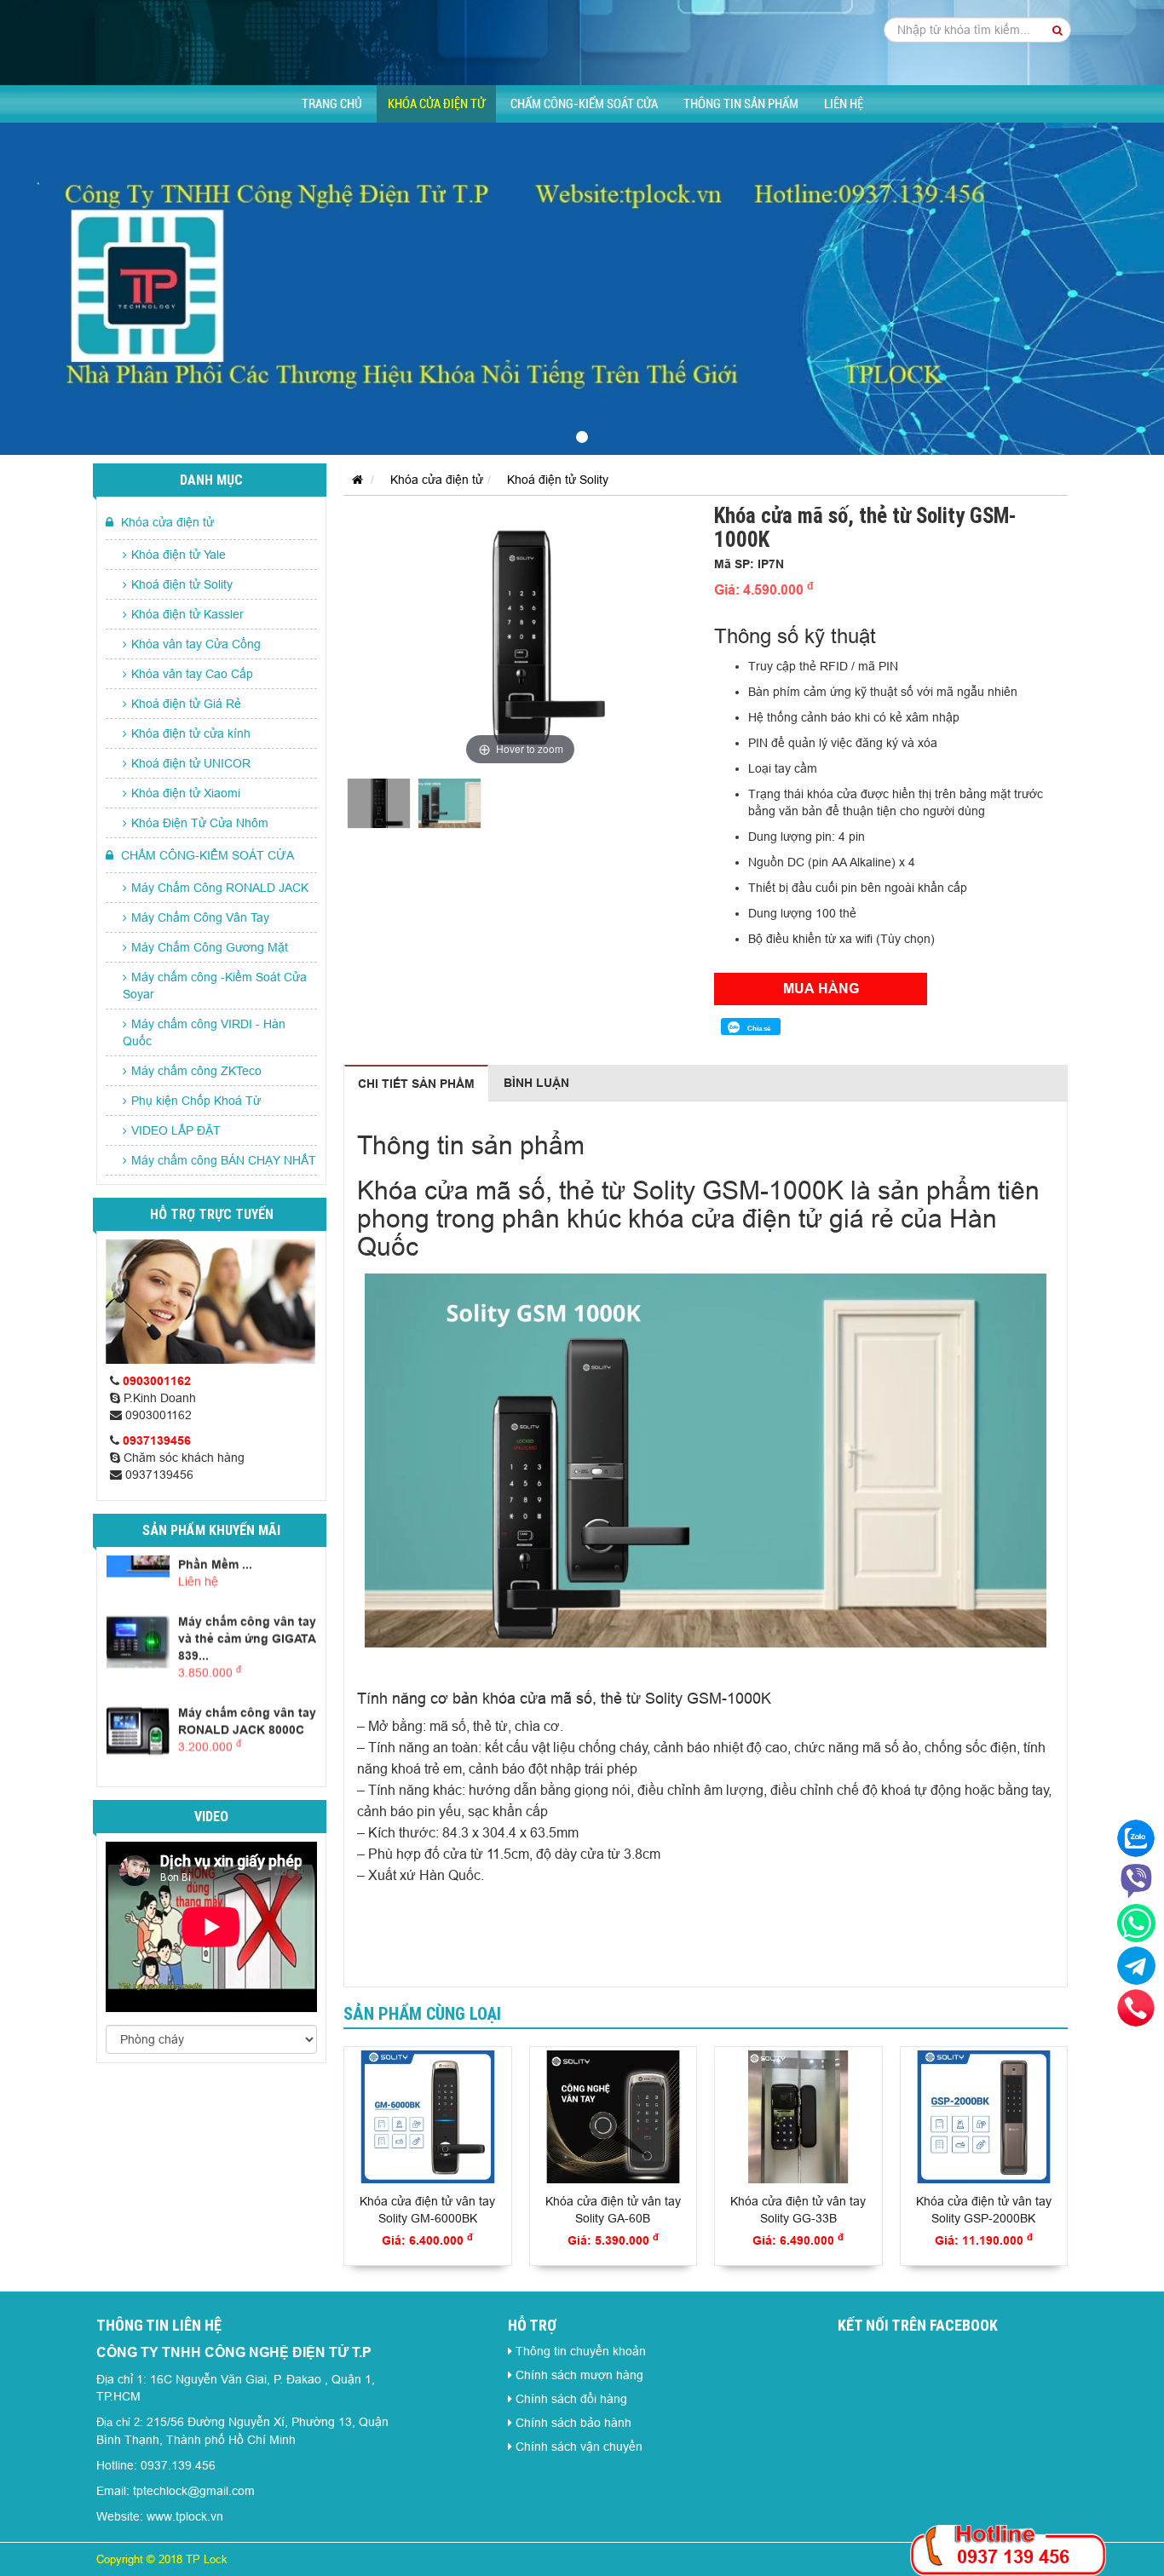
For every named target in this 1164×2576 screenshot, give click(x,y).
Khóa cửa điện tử (436, 104)
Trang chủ (332, 104)
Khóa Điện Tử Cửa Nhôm (200, 823)
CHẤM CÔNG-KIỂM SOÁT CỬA (584, 104)
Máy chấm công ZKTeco (196, 1071)
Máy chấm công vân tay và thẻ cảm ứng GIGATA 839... (247, 1637)
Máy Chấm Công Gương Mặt (210, 947)
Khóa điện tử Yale (179, 555)
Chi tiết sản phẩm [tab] (416, 1084)
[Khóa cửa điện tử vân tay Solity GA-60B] (614, 2117)
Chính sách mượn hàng (579, 2375)
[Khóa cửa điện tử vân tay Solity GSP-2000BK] (984, 2117)
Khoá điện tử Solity (182, 584)
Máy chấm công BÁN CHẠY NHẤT (224, 1160)
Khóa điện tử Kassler (187, 614)
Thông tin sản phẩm (741, 104)
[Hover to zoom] (520, 636)
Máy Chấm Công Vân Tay (200, 917)
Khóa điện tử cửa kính (191, 733)
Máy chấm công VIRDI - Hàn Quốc (204, 1032)
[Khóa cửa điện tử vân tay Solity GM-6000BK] (428, 2117)
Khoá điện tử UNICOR (191, 763)
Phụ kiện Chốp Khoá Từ (196, 1101)
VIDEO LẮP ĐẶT (176, 1130)
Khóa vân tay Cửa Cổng (196, 644)
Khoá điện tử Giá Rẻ (186, 704)
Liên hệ (844, 104)
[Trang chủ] (353, 480)
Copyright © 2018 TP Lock (162, 2559)
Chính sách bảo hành (573, 2423)
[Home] (582, 42)
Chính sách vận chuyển (579, 2447)
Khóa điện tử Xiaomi (186, 793)
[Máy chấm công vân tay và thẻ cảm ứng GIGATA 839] (138, 1639)
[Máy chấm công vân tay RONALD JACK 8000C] (138, 1731)
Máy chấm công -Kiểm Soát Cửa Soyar (215, 986)
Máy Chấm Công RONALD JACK (220, 888)
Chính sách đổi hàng (571, 2399)
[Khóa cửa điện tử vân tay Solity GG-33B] (798, 2117)
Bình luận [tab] (536, 1083)
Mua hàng (821, 989)
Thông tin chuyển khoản (581, 2351)
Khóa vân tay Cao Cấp (192, 674)
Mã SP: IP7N (749, 564)
